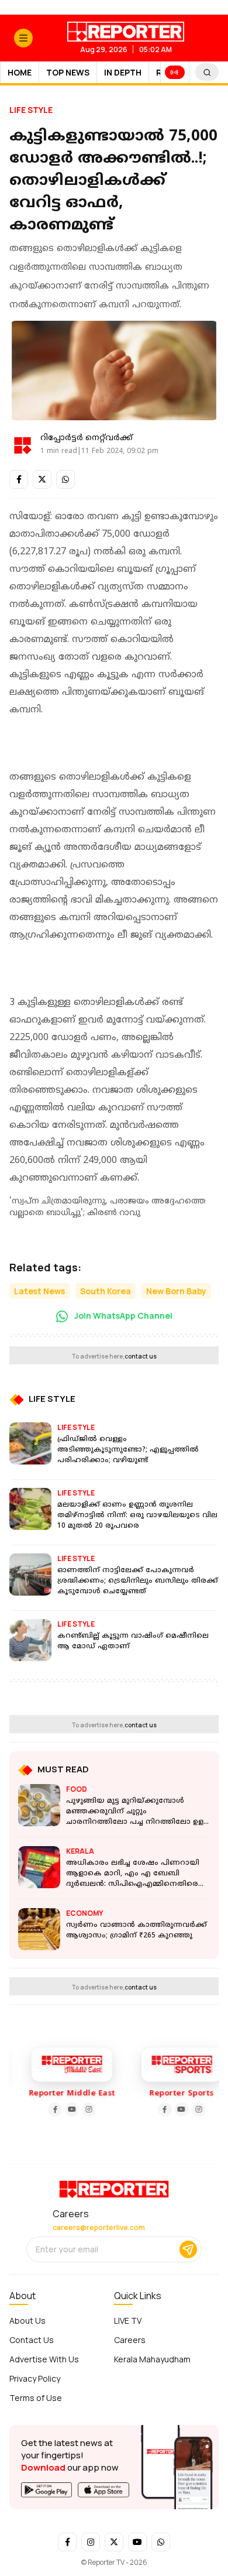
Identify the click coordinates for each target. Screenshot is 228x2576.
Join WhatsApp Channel (122, 1316)
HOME (20, 72)
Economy (84, 1913)
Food (77, 1789)
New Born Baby (176, 1291)
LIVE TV (128, 2321)
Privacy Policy (35, 2378)
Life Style (31, 110)
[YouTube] (67, 2109)
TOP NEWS (68, 72)
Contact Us (32, 2340)
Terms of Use (36, 2398)
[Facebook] (50, 2109)
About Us (27, 2321)
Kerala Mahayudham (152, 2359)
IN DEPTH (123, 72)
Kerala (80, 1851)
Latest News (39, 1291)
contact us (141, 1356)
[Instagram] (84, 2109)
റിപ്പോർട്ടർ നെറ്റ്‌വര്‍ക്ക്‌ (87, 438)
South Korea (106, 1291)
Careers (130, 2340)
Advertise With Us (44, 2359)
